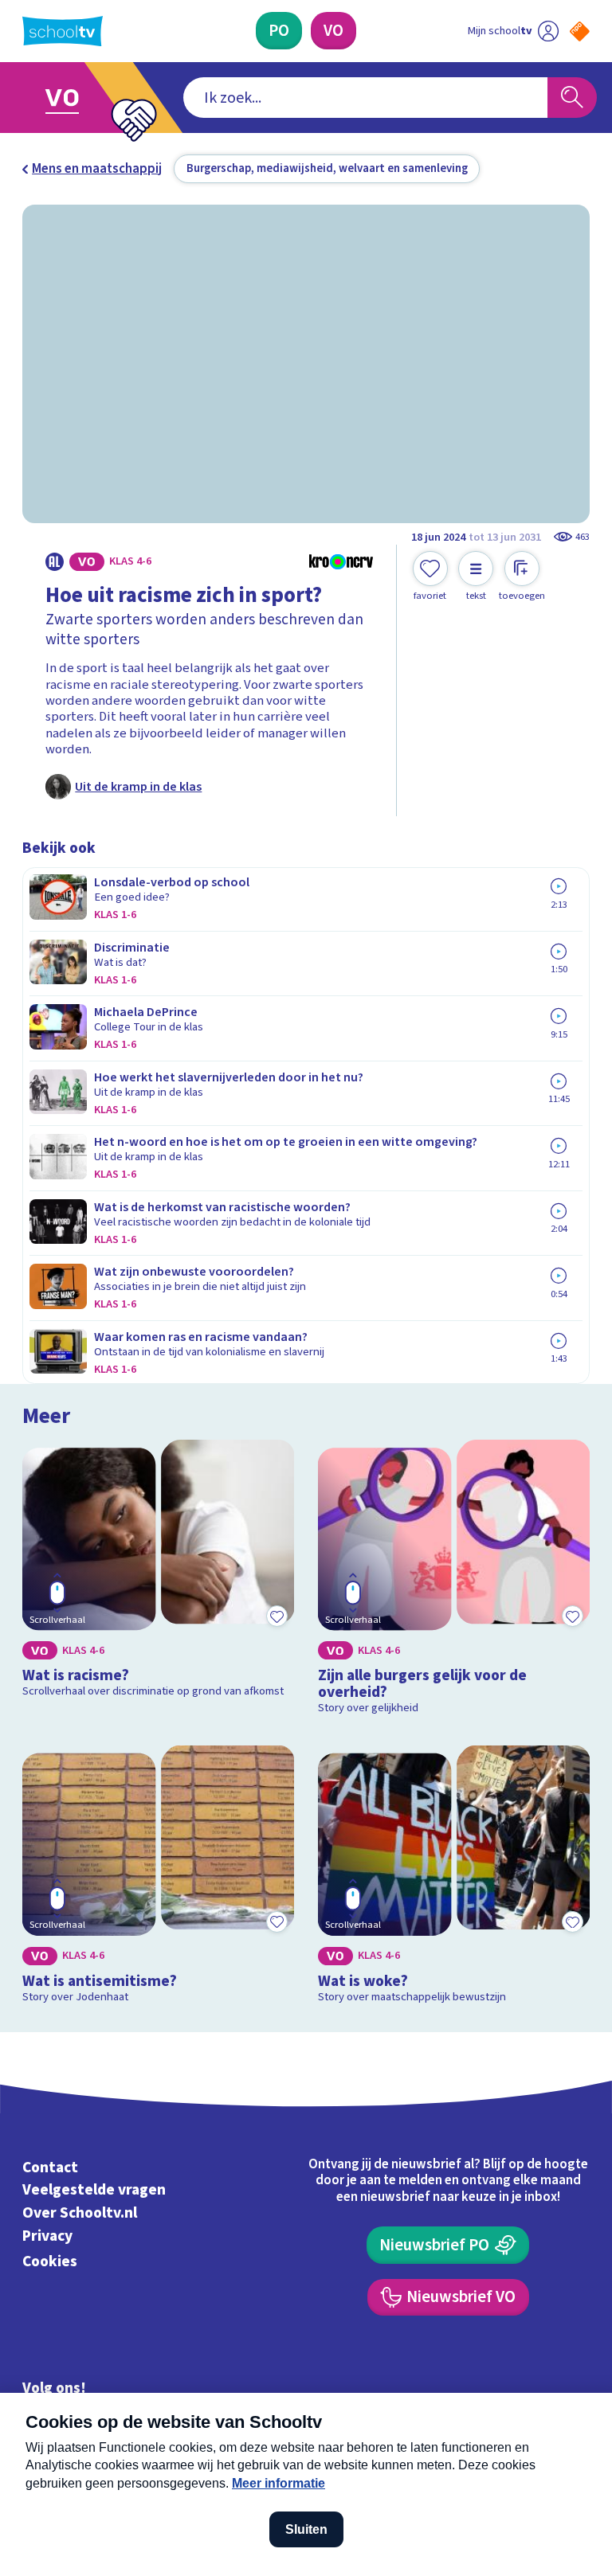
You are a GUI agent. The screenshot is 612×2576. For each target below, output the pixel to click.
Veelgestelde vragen (94, 2191)
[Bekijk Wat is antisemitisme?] (159, 1878)
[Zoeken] (572, 98)
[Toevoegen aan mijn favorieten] (277, 1616)
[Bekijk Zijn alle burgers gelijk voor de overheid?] (454, 1581)
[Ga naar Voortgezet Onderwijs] (73, 98)
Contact (50, 2168)
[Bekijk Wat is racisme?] (159, 1581)
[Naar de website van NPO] (580, 31)
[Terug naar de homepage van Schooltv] (63, 31)
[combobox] (365, 98)
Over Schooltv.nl (80, 2213)
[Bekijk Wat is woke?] (454, 1878)
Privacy (47, 2236)
